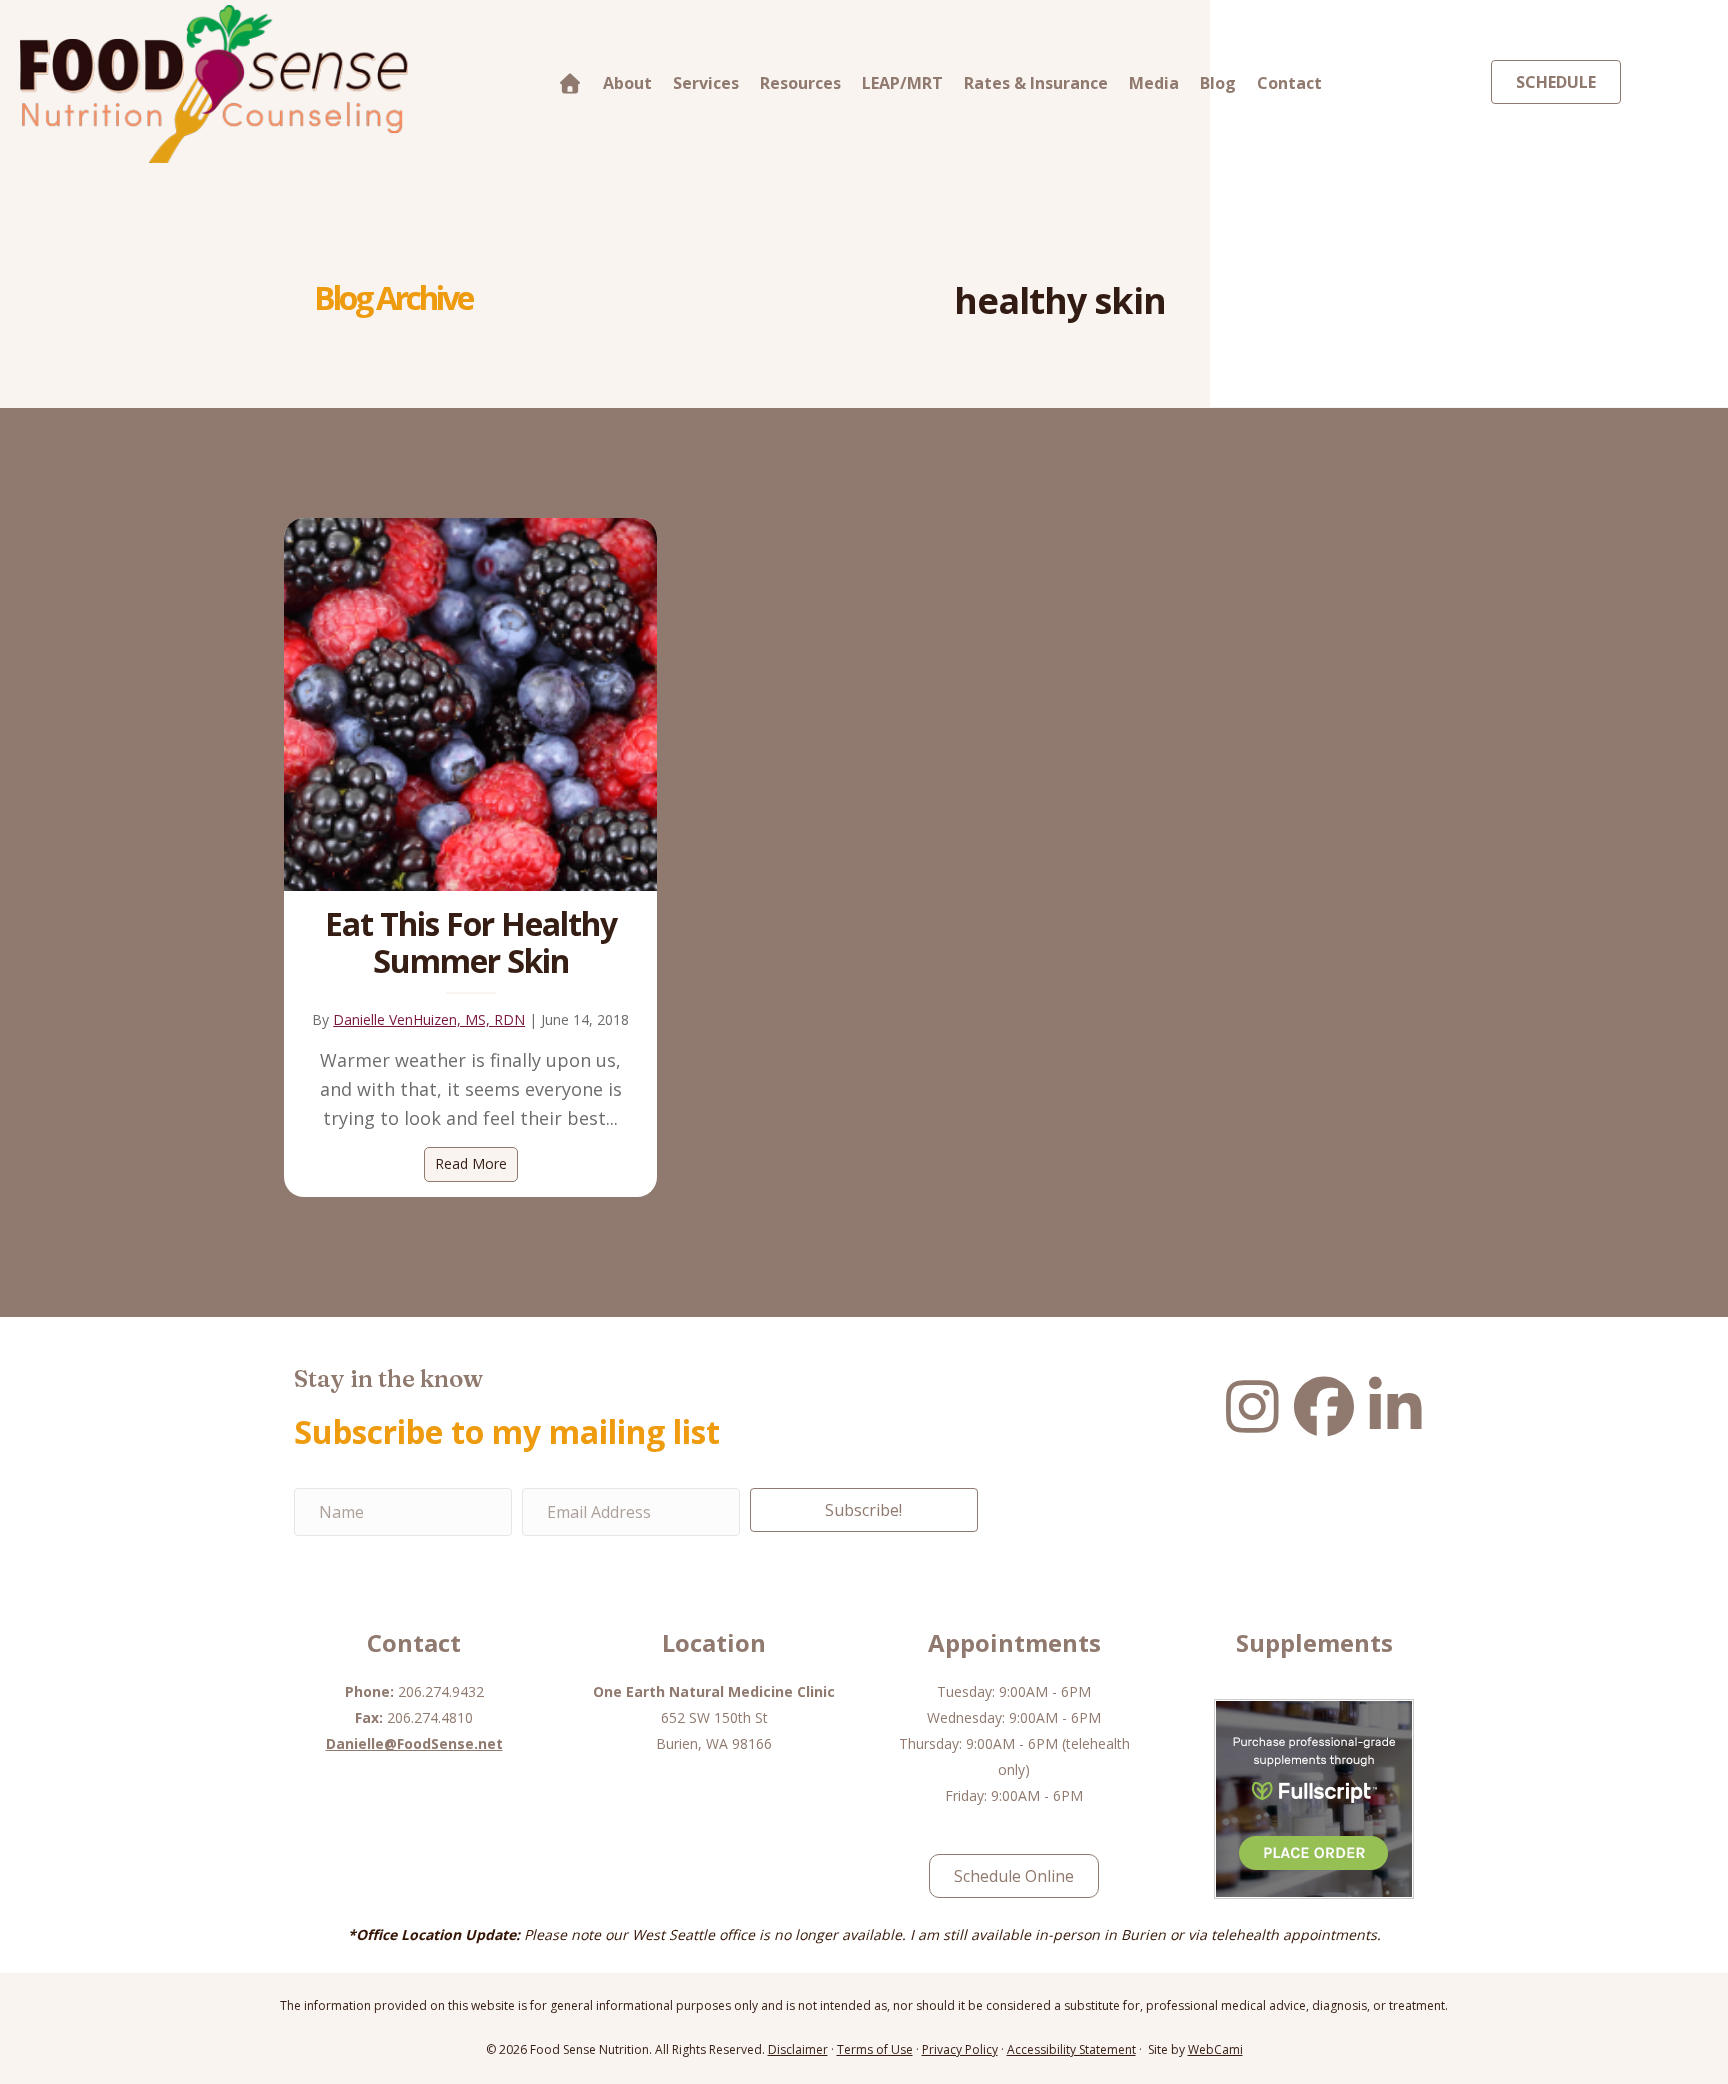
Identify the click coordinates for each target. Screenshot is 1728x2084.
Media (1154, 83)
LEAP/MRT (902, 83)
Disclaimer (798, 2049)
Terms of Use (875, 2049)
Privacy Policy (960, 2049)
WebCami (1215, 2049)
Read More (476, 1163)
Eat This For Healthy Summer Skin (471, 942)
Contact (1289, 83)
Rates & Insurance (1036, 83)
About (627, 83)
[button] (864, 1510)
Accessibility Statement (1071, 2049)
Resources (800, 83)
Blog (1218, 83)
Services (706, 83)
